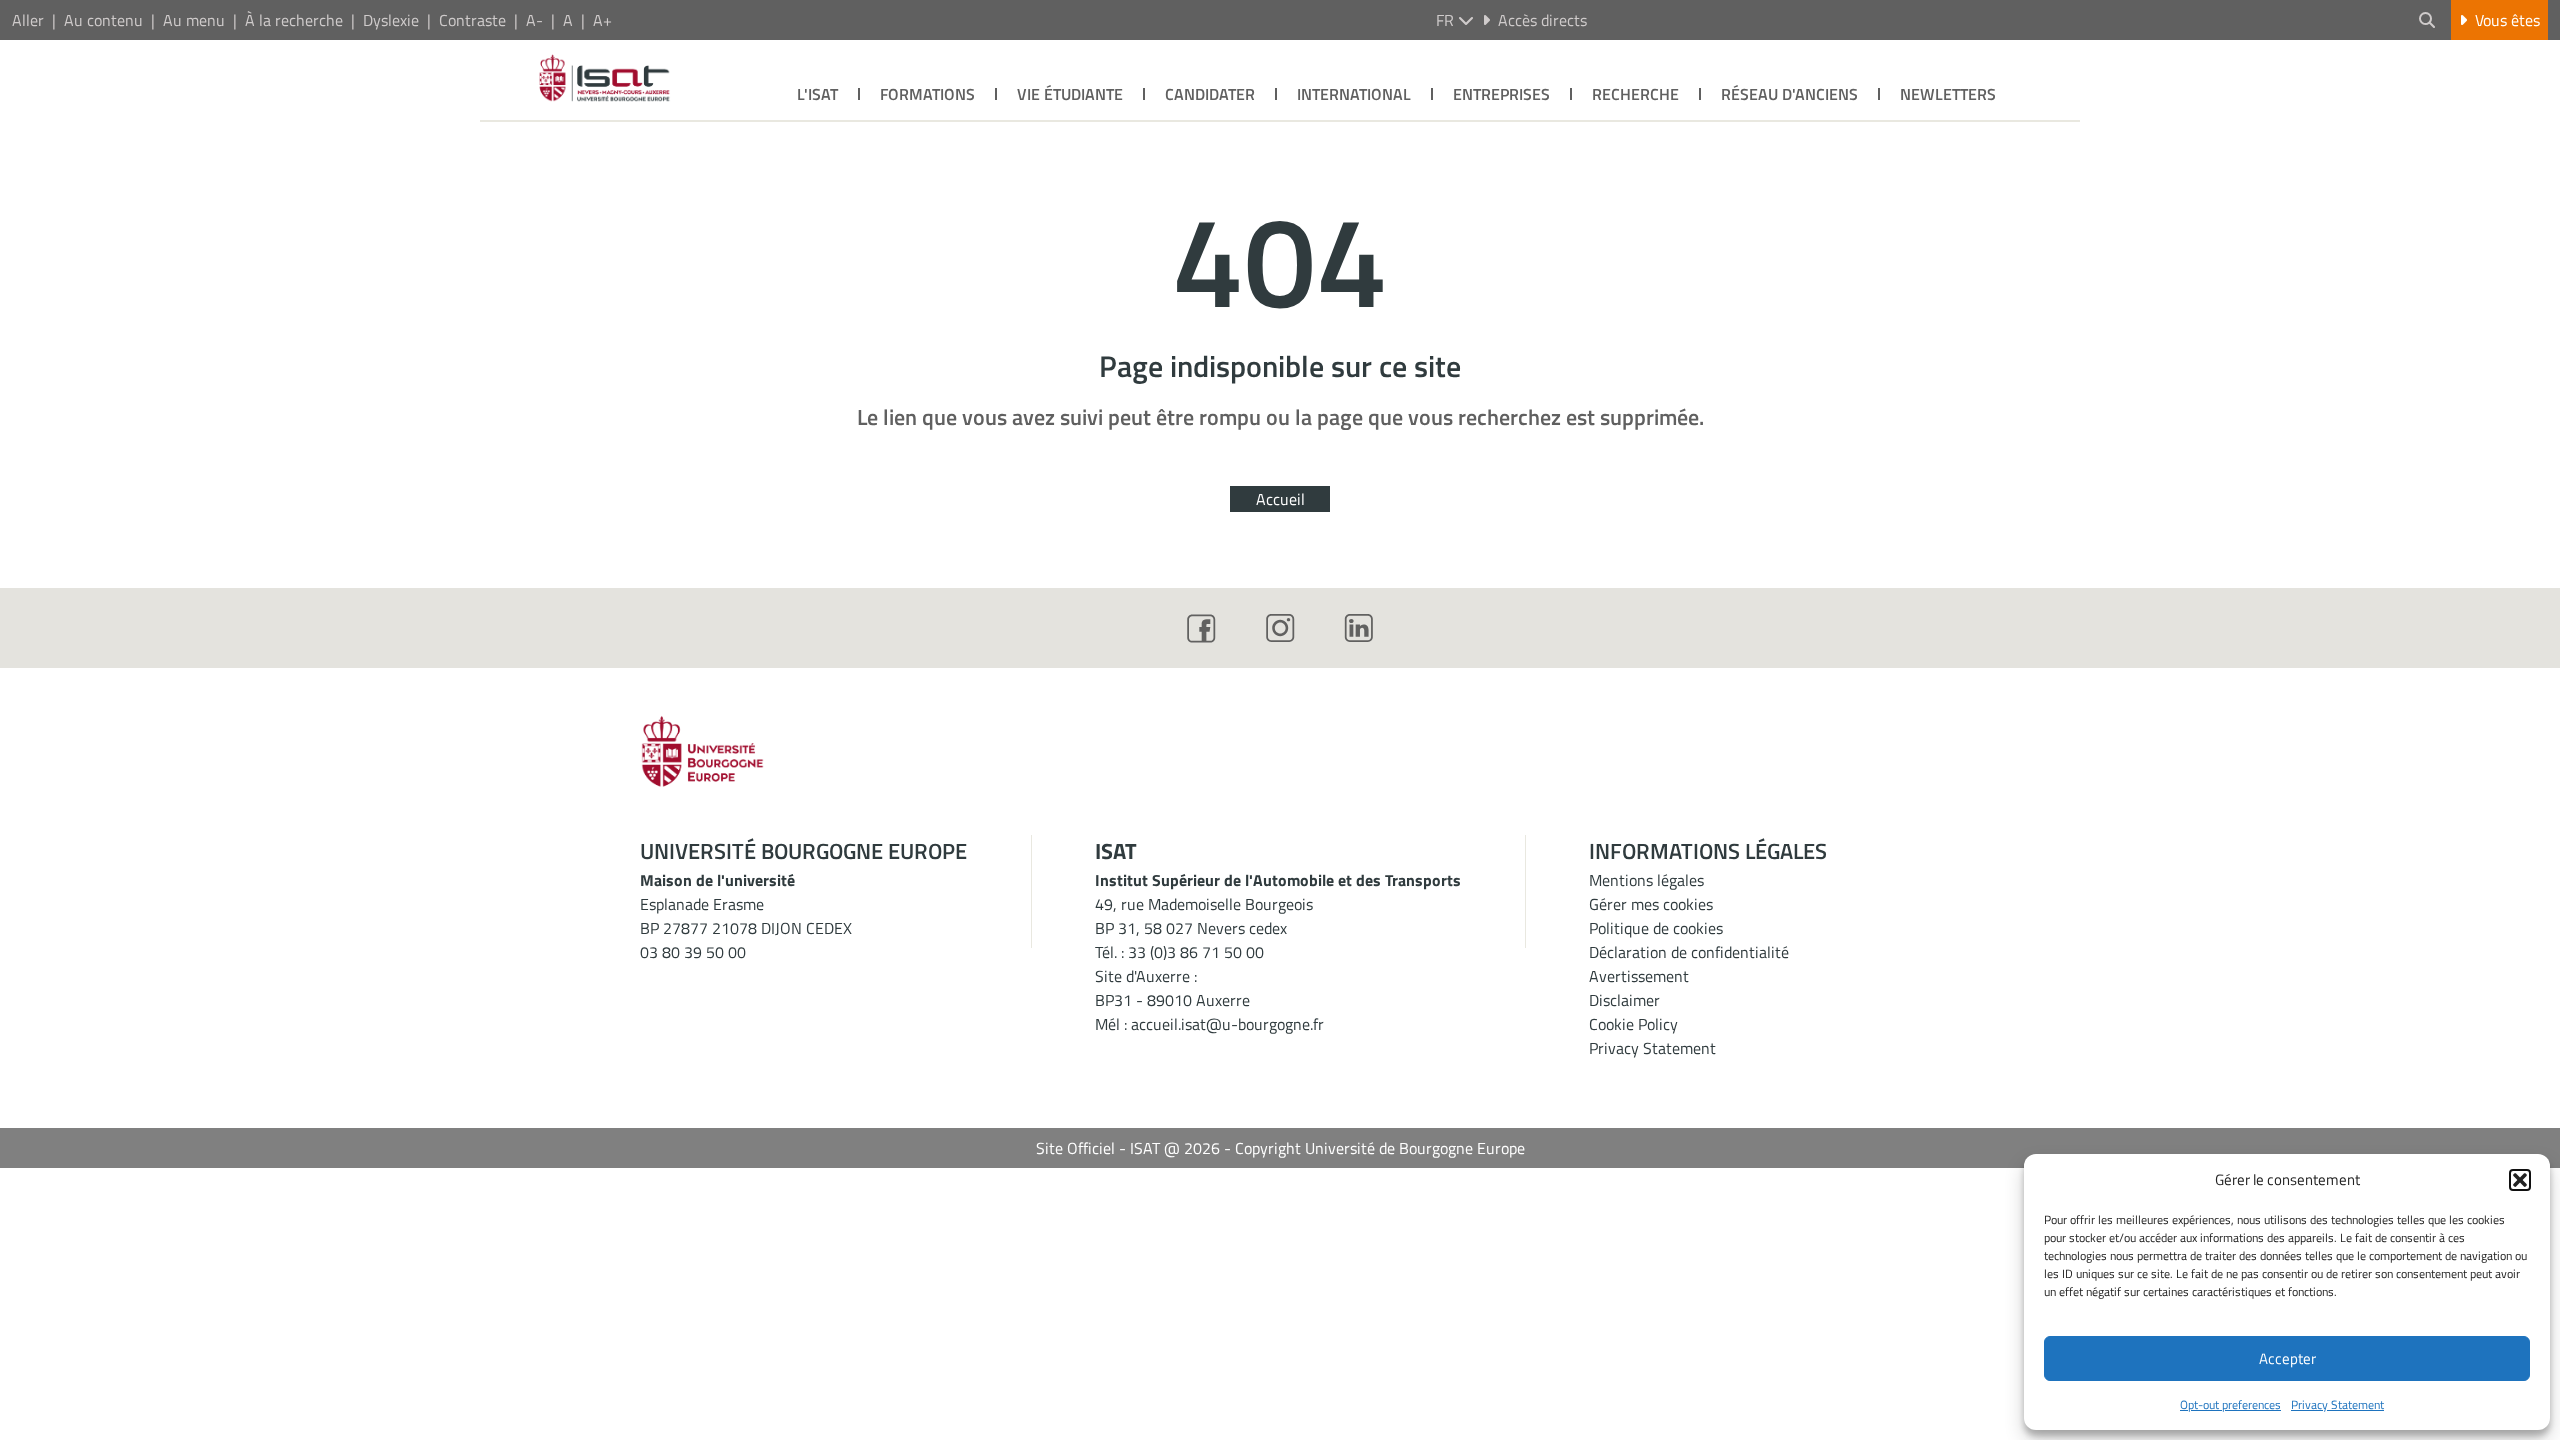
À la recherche (294, 20)
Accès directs (1542, 20)
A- (534, 20)
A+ (602, 20)
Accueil (1280, 499)
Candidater (1210, 94)
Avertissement (1639, 976)
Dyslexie (391, 20)
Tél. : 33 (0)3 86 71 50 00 (1179, 952)
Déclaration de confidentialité (1689, 952)
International (1354, 94)
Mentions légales (1646, 880)
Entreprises (1501, 94)
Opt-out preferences (2230, 1404)
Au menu (194, 20)
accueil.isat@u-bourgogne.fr (1227, 1024)
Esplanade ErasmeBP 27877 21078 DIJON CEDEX (746, 916)
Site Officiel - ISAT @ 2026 (1128, 1148)
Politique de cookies (1656, 928)
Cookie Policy (1633, 1024)
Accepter (2287, 1358)
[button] (2520, 1180)
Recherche (1635, 94)
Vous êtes (2507, 20)
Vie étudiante (1070, 94)
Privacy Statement (2337, 1404)
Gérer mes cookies (1651, 904)
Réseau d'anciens (1789, 94)
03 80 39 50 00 (693, 952)
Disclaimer (1624, 1000)
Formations (927, 94)
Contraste (472, 20)
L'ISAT (817, 94)
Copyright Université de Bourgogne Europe (1380, 1148)
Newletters (1948, 94)
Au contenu (103, 20)
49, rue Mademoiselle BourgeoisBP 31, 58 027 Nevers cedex (1204, 916)
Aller (28, 20)
